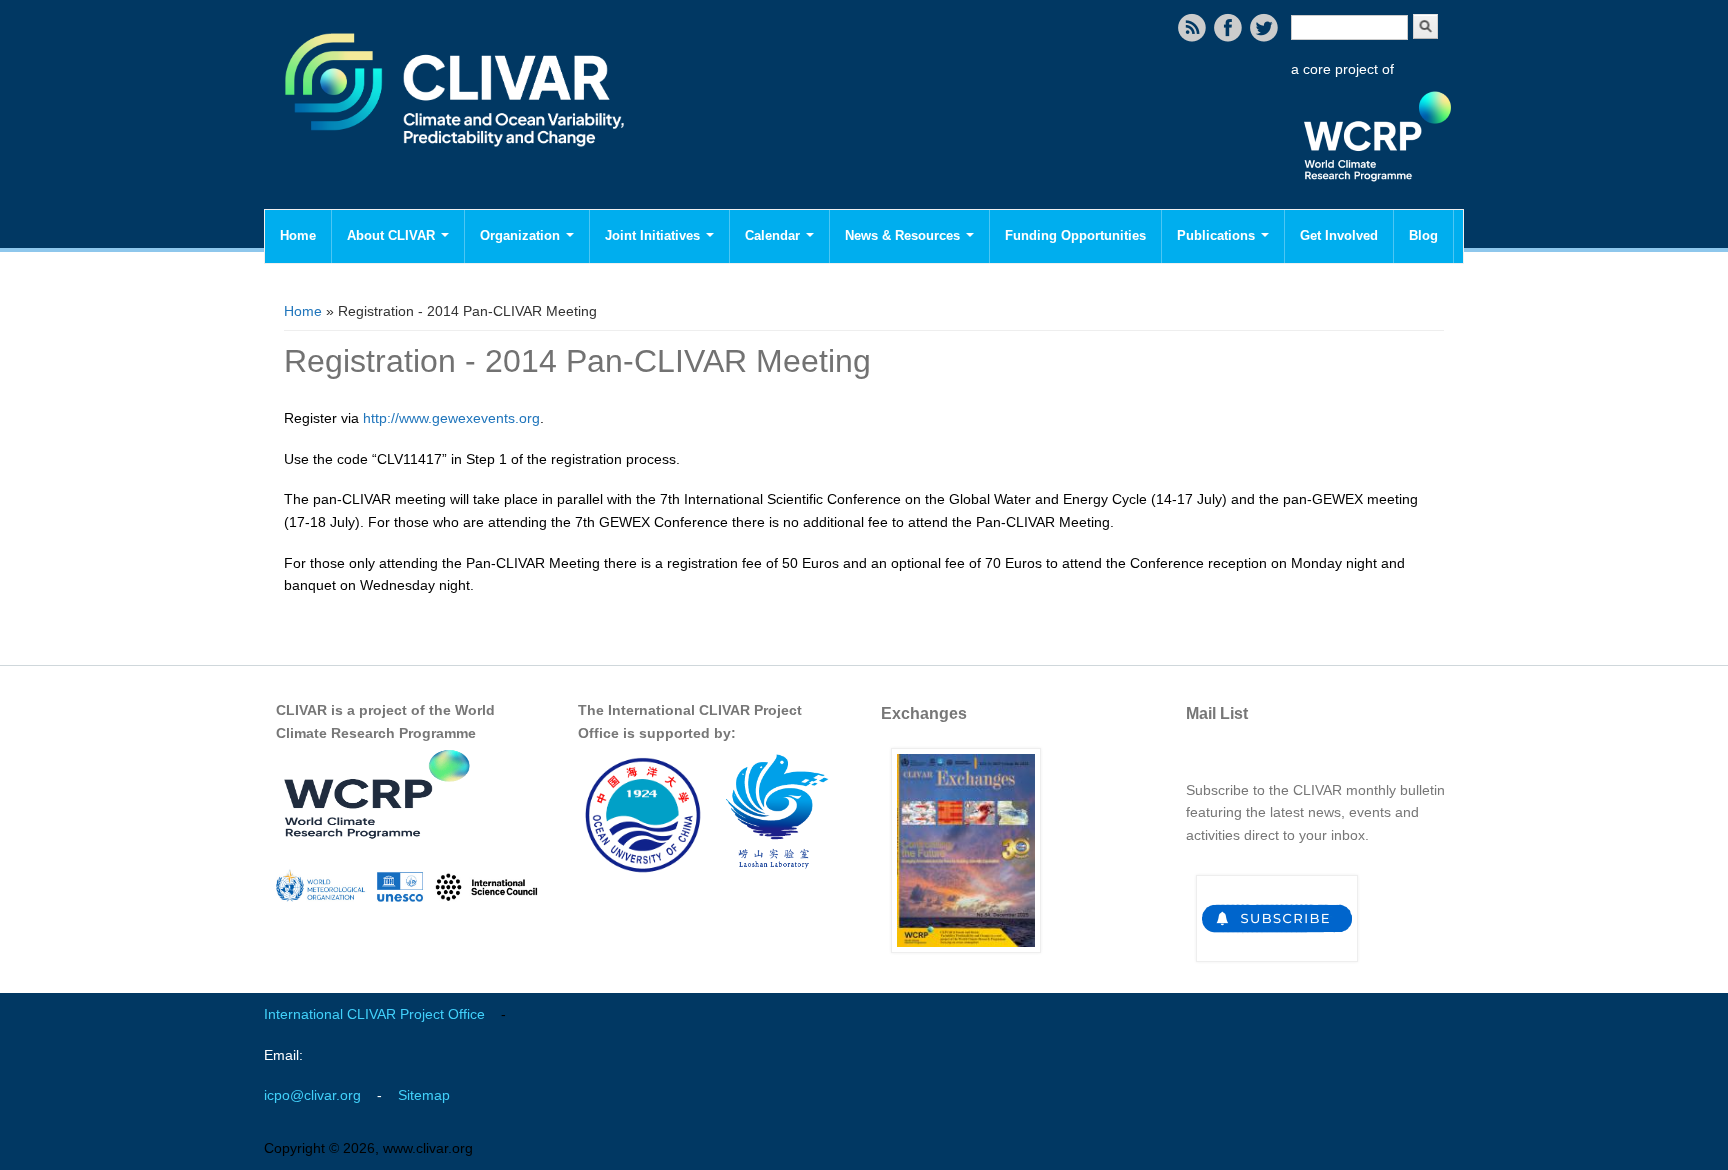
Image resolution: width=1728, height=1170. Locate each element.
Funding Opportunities (1075, 235)
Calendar (774, 235)
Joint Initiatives (654, 235)
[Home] (456, 160)
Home (298, 235)
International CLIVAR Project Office (374, 1014)
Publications (1218, 235)
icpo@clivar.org (312, 1095)
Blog (1423, 235)
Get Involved (1339, 235)
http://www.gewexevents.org (451, 418)
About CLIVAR (393, 235)
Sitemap (424, 1095)
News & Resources (904, 235)
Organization (522, 235)
